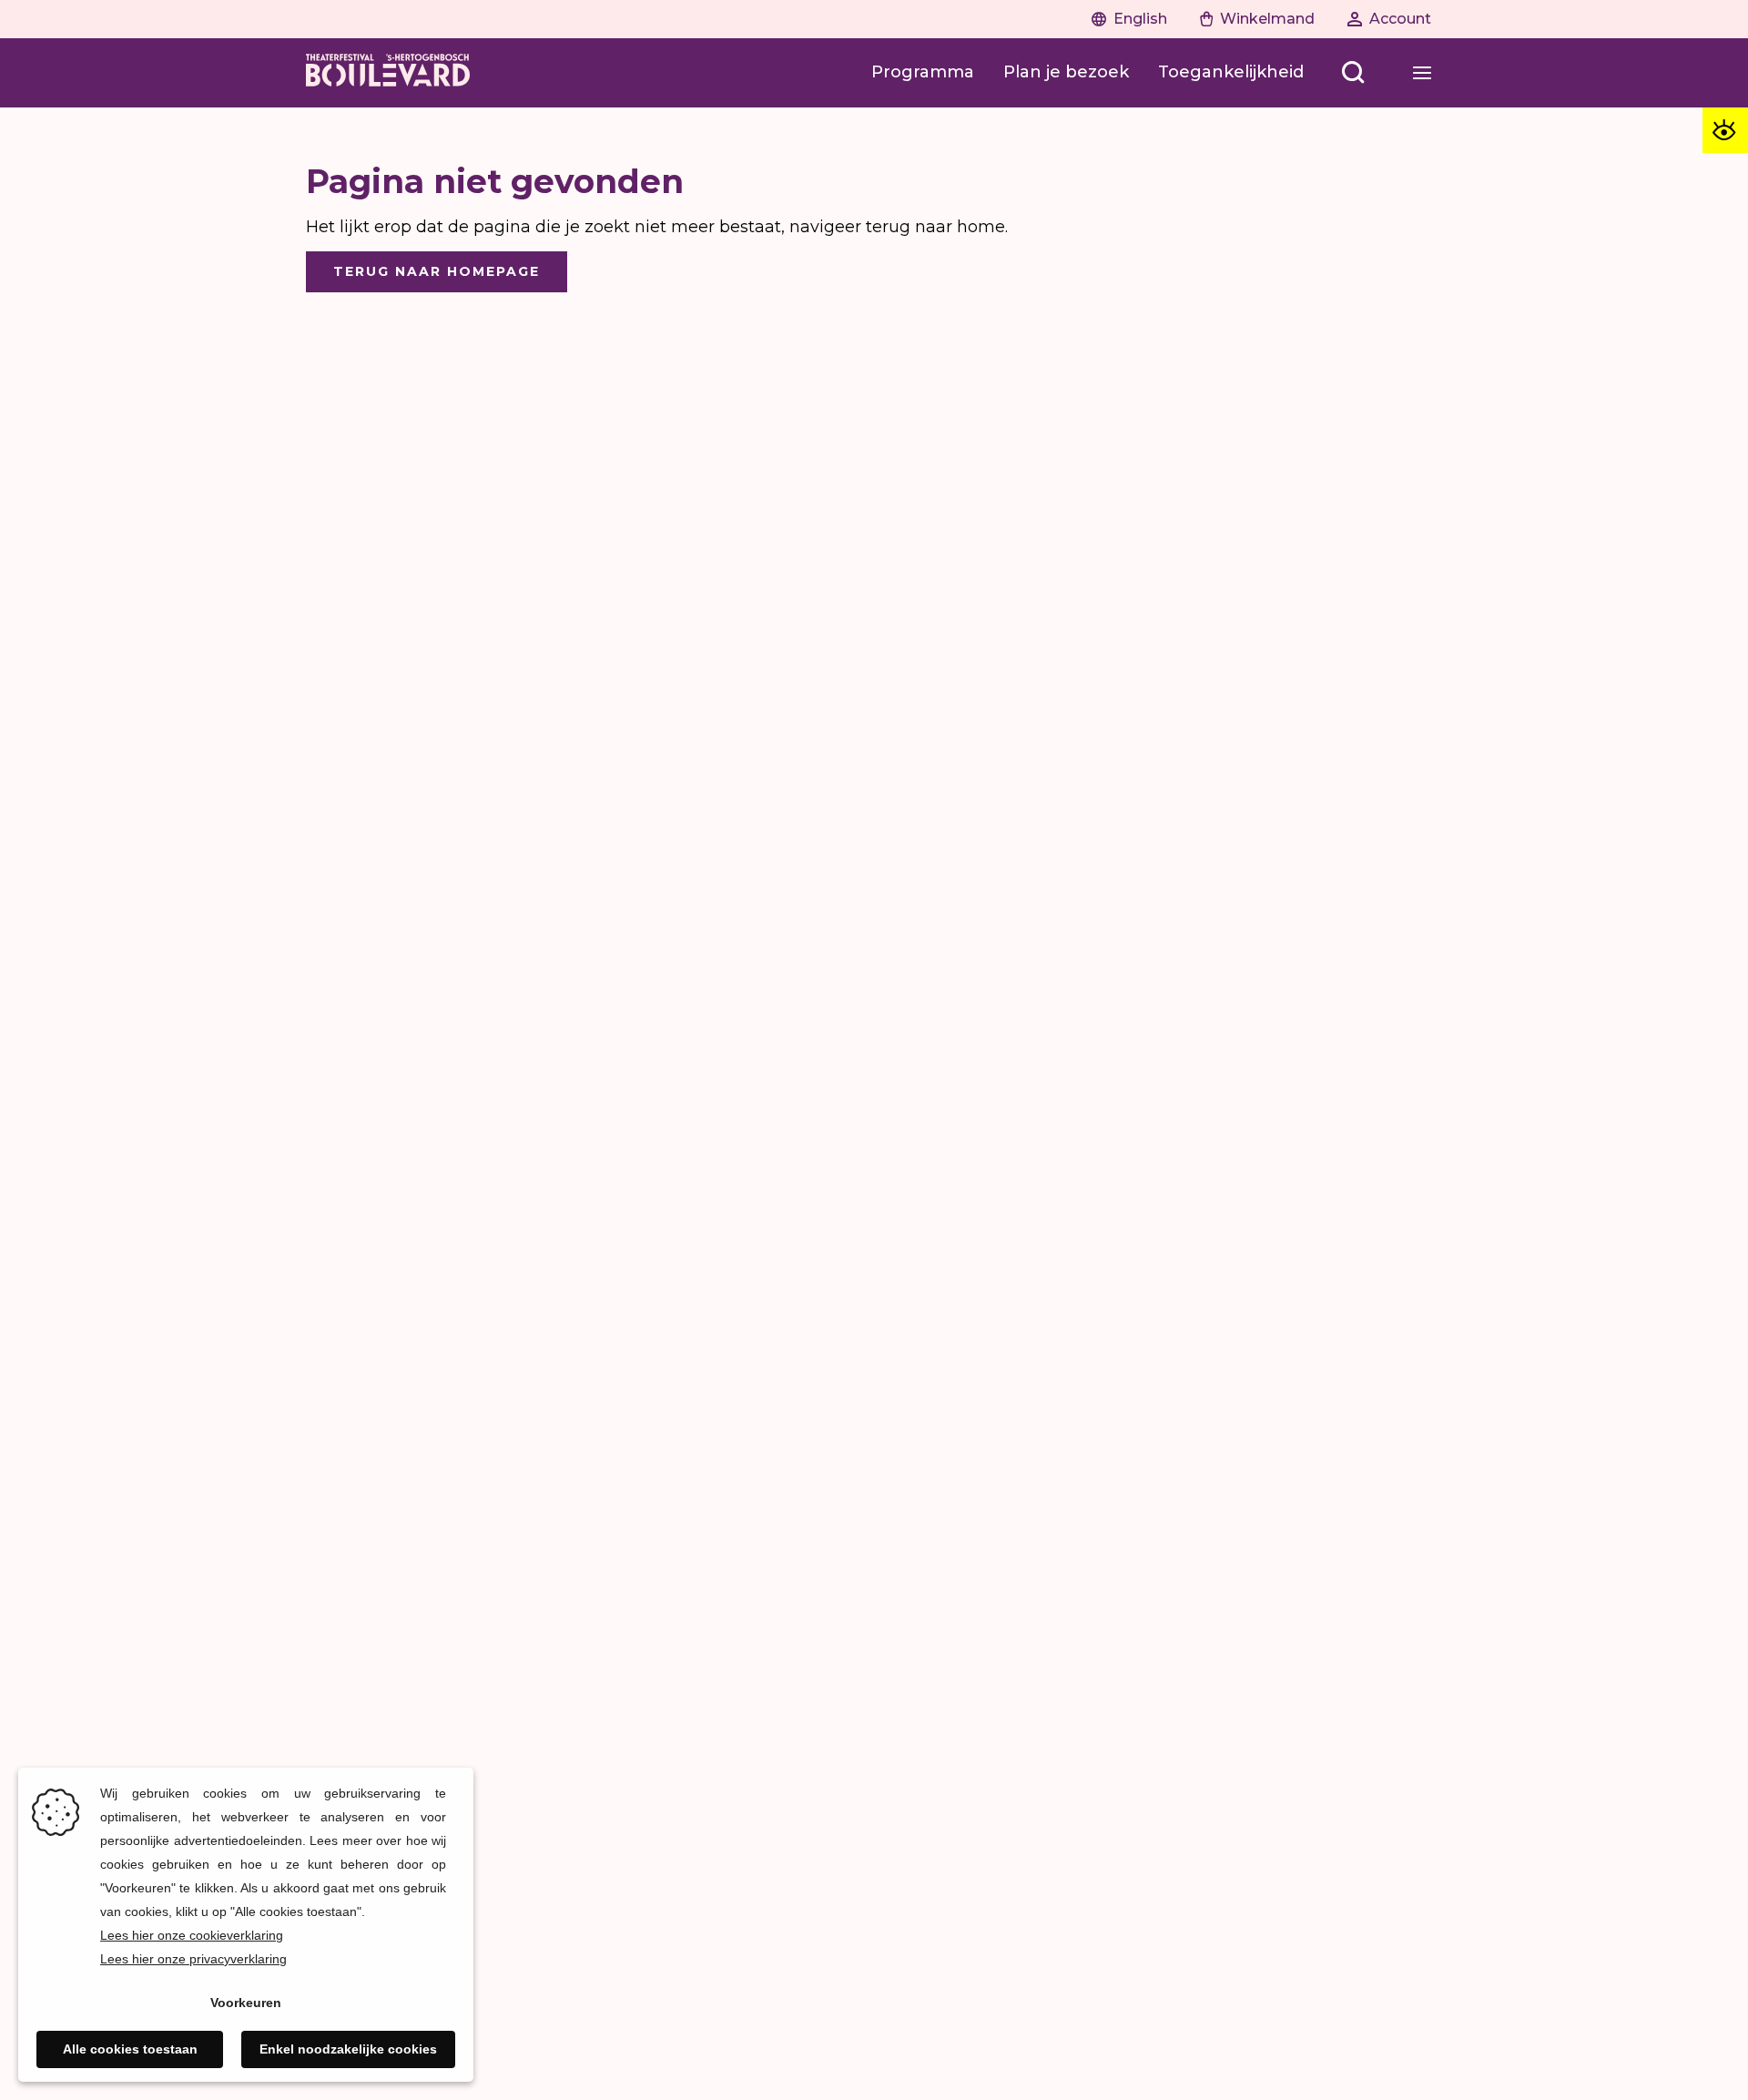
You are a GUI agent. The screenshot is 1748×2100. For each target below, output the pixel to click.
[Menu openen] (1422, 73)
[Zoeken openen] (1353, 73)
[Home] (388, 73)
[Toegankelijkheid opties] (1725, 130)
